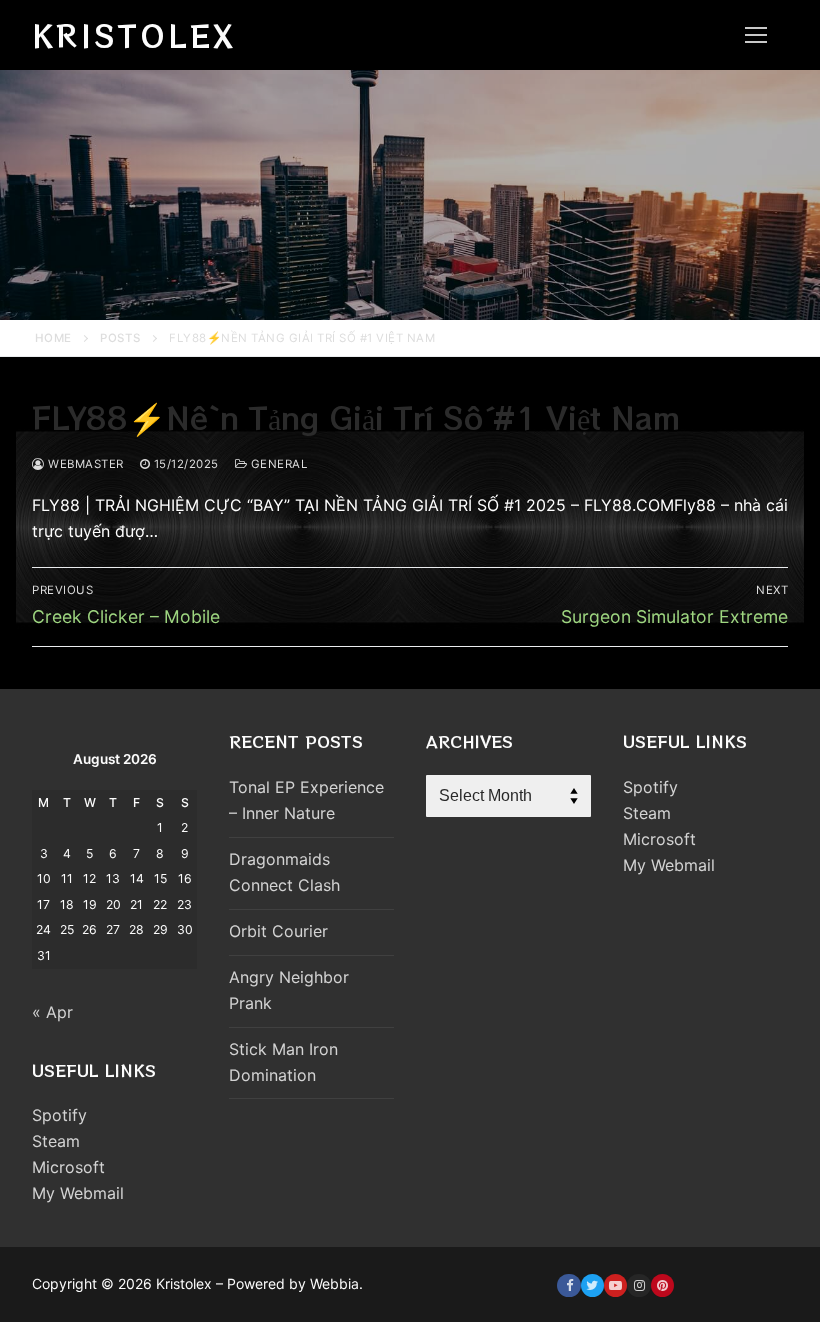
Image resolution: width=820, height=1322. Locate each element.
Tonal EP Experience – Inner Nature (306, 800)
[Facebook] (568, 1285)
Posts (120, 338)
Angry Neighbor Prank (289, 990)
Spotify (59, 1115)
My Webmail (78, 1193)
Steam (56, 1141)
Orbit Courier (278, 931)
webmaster (84, 464)
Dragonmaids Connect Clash (284, 872)
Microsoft (68, 1167)
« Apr (52, 1012)
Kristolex (134, 35)
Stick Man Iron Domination (283, 1062)
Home (53, 338)
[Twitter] (592, 1285)
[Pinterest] (662, 1285)
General (277, 464)
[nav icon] (756, 35)
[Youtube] (615, 1285)
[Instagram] (638, 1285)
